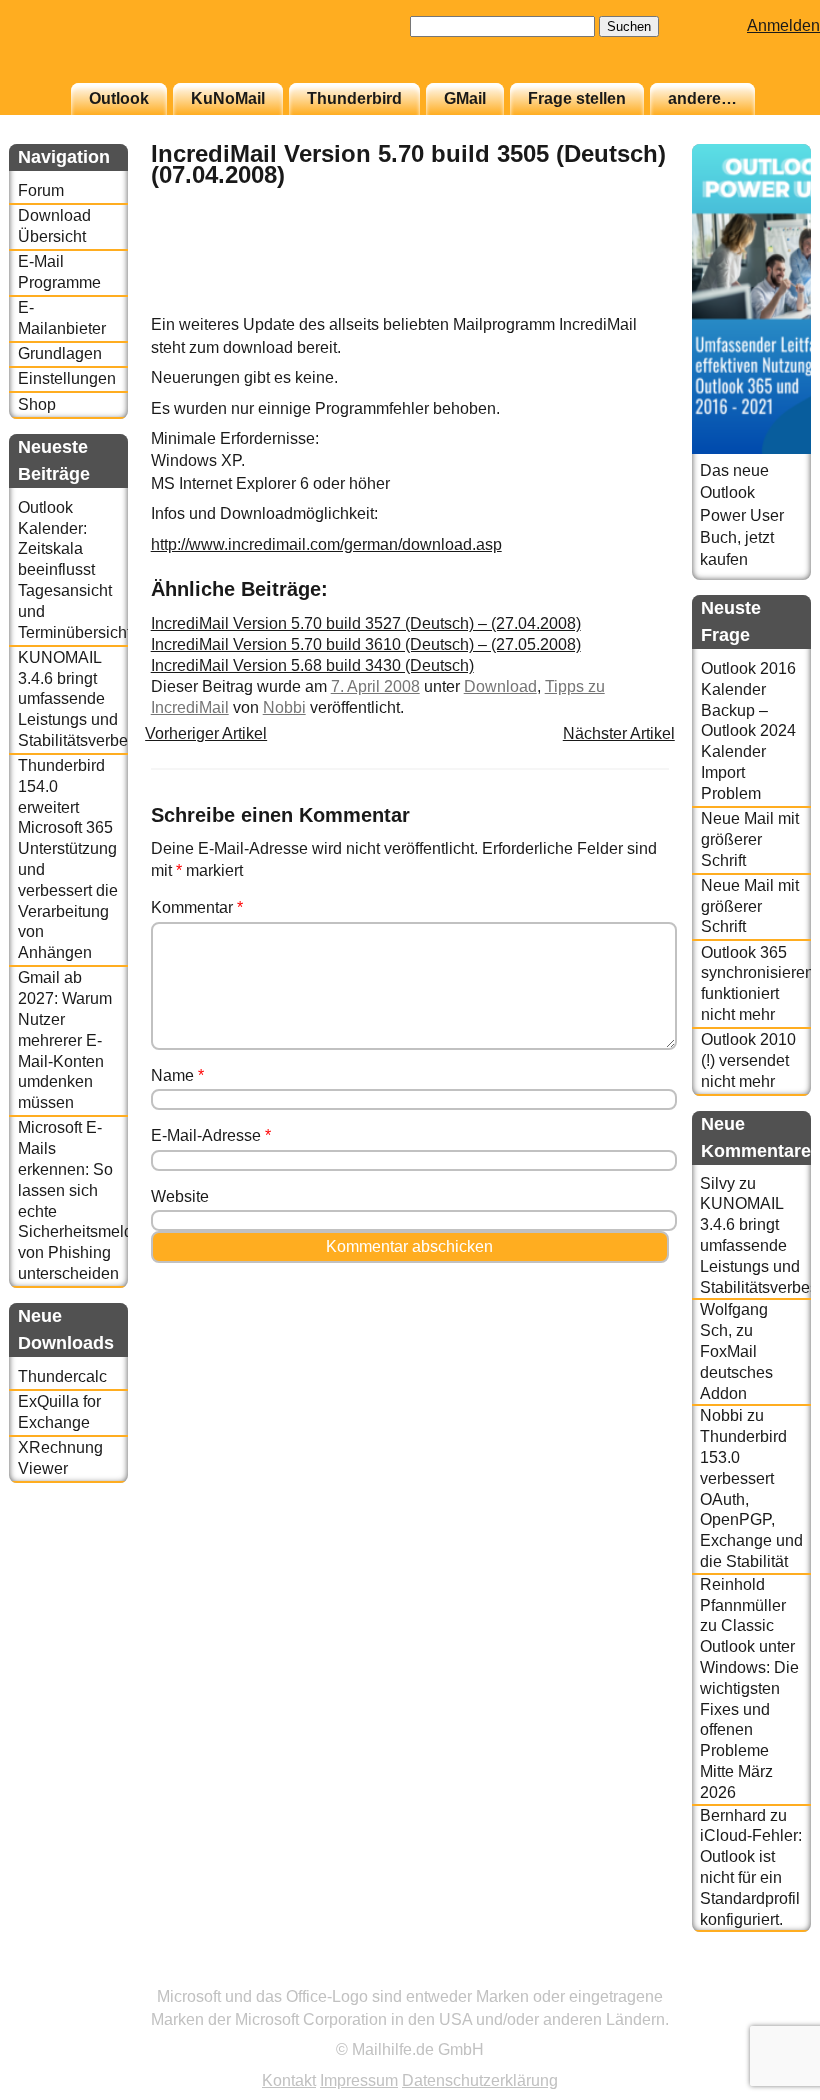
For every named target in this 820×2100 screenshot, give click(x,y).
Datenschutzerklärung (480, 2080)
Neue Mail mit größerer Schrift (750, 839)
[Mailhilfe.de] (119, 51)
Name (177, 1075)
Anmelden (783, 25)
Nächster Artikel (619, 733)
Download (500, 686)
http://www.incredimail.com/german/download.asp (326, 544)
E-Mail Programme (59, 272)
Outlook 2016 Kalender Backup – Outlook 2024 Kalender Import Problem (748, 731)
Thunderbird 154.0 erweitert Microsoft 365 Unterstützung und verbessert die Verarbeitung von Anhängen (68, 859)
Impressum (359, 2080)
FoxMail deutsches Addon (736, 1372)
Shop (37, 404)
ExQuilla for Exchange (59, 1412)
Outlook (119, 98)
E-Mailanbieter (62, 318)
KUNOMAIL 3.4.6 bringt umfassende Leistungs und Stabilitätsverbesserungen (73, 699)
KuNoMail (228, 98)
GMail (465, 98)
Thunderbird (354, 98)
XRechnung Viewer (60, 1458)
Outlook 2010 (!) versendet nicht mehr (748, 1060)
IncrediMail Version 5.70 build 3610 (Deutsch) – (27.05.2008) (366, 644)
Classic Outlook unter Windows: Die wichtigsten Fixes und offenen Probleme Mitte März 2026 (749, 1708)
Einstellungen (67, 378)
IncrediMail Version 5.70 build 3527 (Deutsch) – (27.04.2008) (366, 623)
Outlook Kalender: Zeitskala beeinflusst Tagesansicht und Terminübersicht (73, 570)
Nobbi (284, 707)
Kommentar (197, 907)
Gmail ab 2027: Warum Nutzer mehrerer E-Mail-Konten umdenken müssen (65, 1040)
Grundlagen (60, 353)
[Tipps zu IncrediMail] (619, 303)
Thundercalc (62, 1376)
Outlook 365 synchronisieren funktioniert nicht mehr (756, 983)
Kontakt (289, 2080)
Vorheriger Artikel (206, 733)
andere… (702, 98)
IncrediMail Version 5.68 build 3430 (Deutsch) (312, 665)
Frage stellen (577, 98)
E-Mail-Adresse (211, 1135)
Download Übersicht (54, 226)
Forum (41, 190)
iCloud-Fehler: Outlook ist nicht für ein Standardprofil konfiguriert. (751, 1877)
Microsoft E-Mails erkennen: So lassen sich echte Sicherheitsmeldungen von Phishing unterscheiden (73, 1200)
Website (180, 1196)
